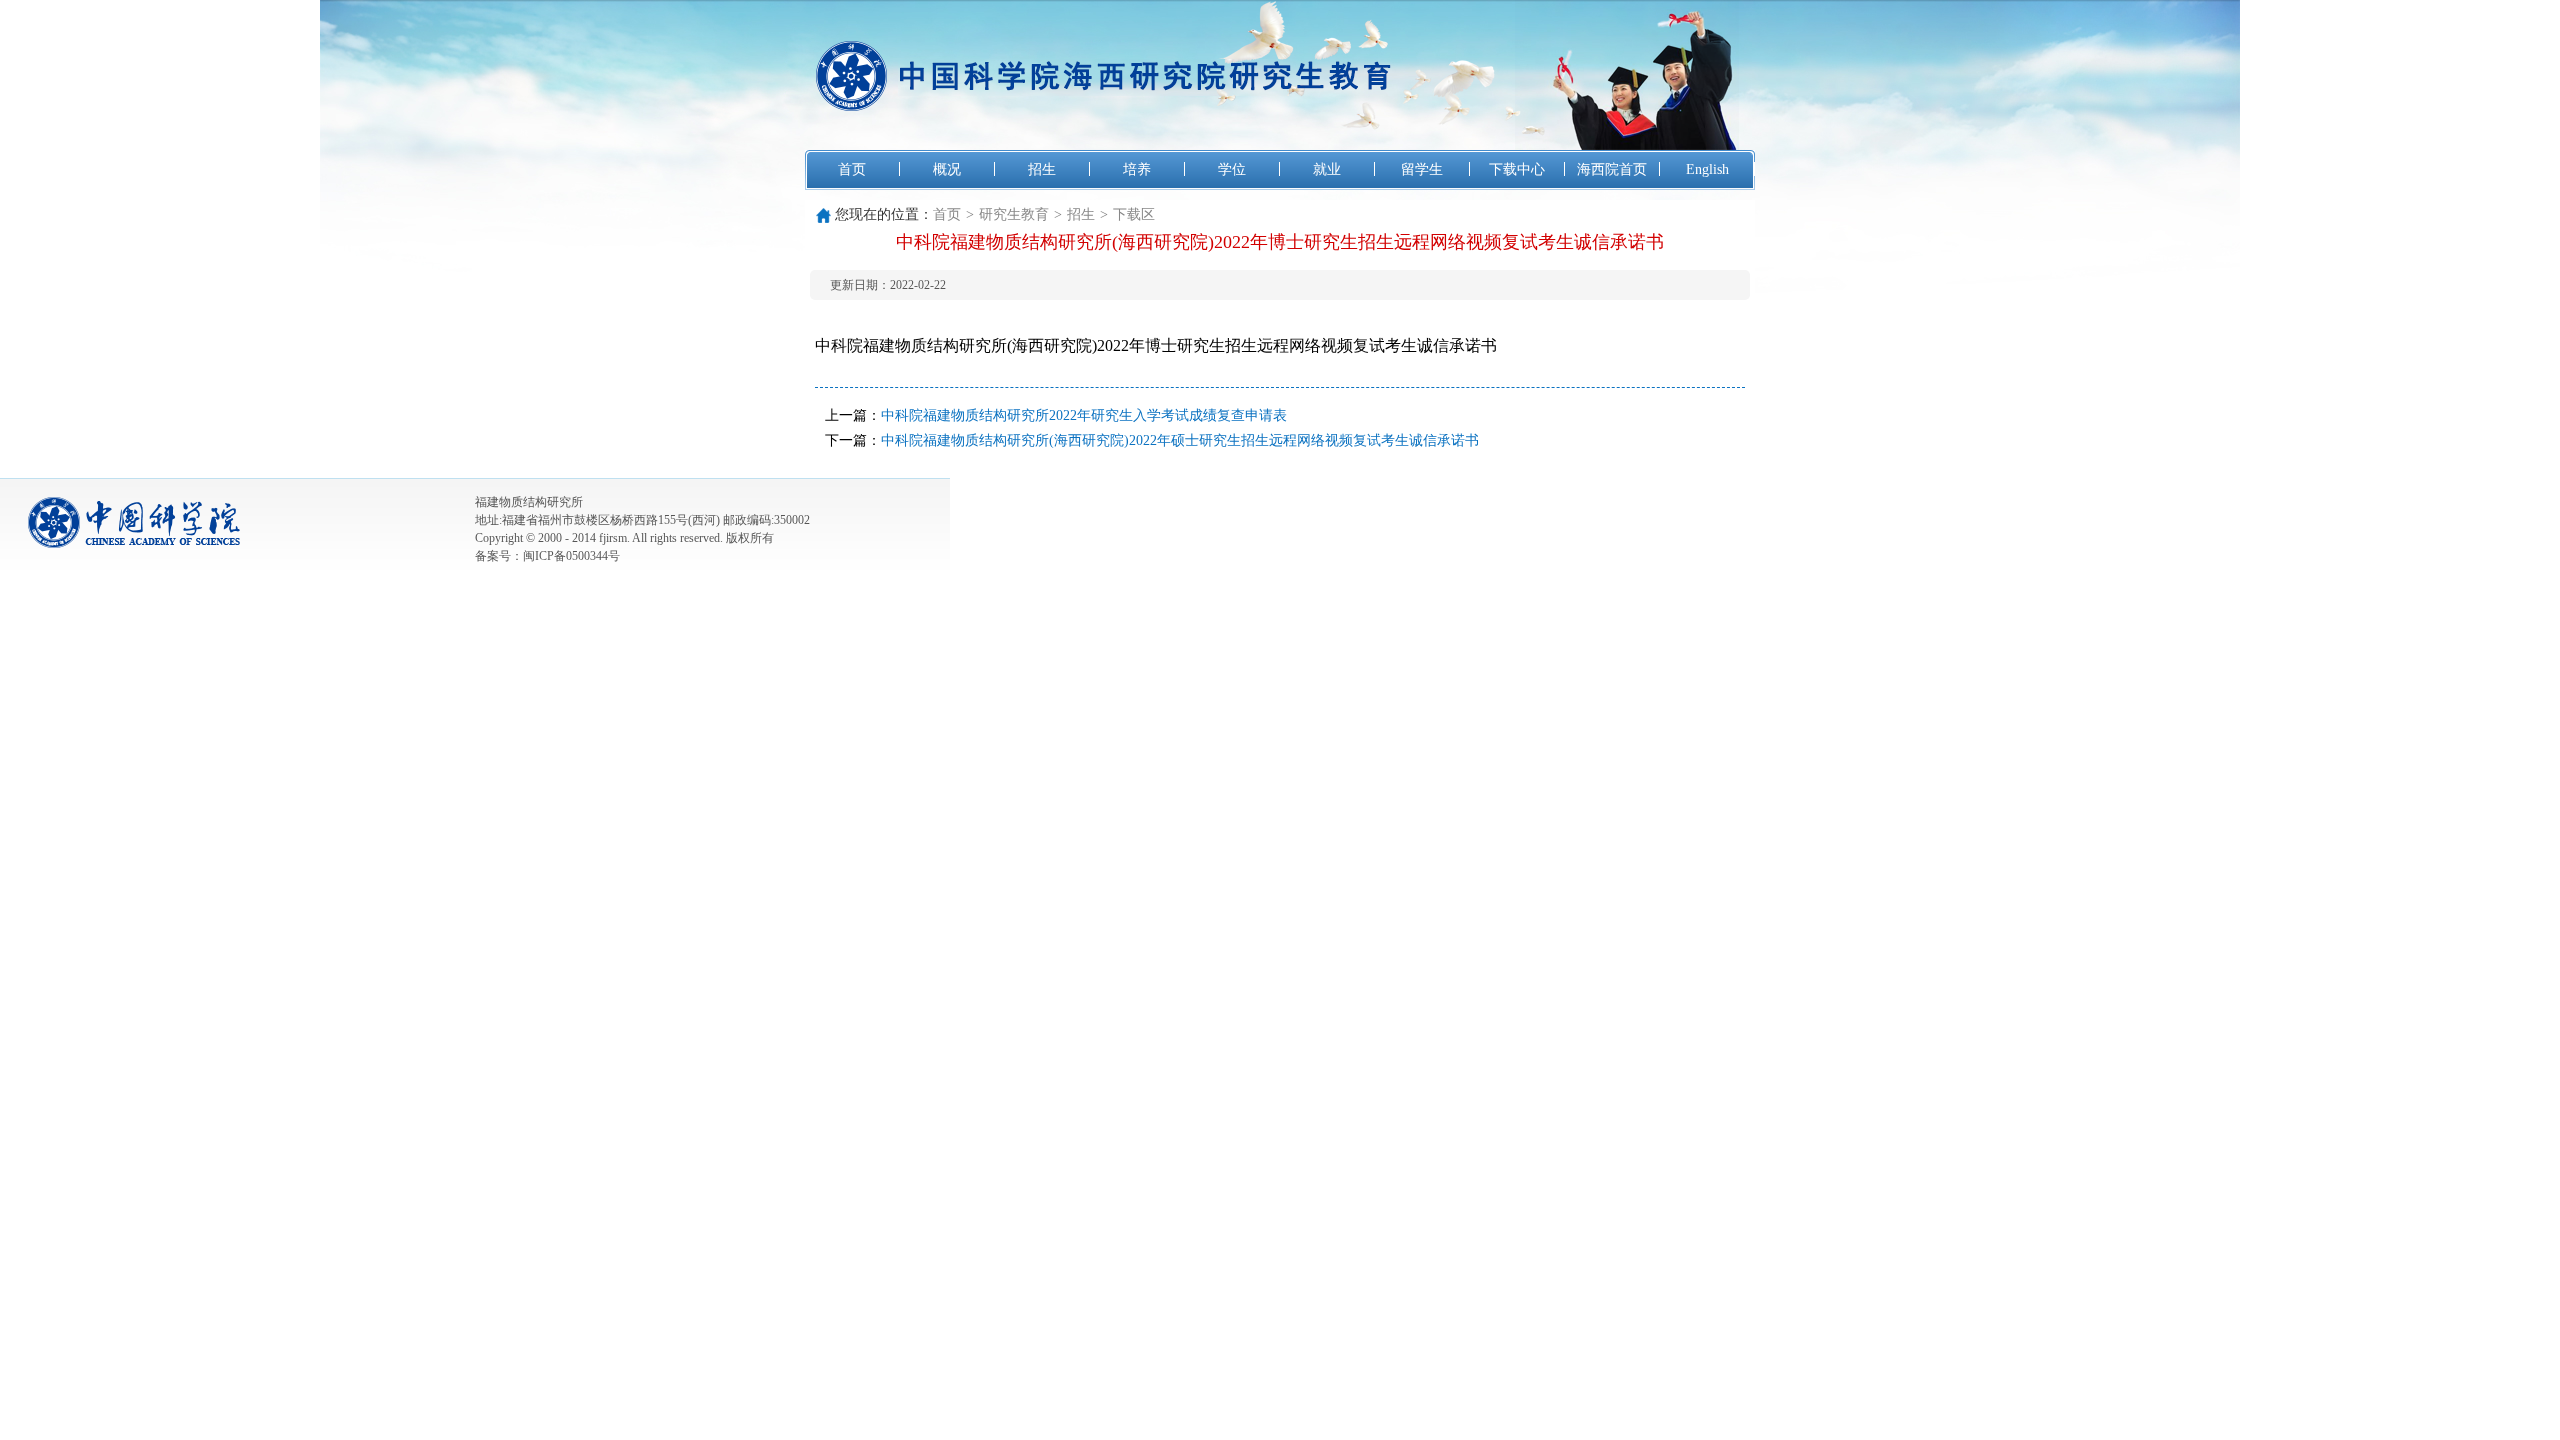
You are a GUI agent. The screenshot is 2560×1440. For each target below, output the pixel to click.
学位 (1232, 169)
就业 (1327, 169)
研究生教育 (1014, 214)
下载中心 (1517, 169)
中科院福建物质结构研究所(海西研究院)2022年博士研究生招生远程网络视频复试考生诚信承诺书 (1156, 345)
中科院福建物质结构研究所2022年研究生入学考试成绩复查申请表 (1084, 415)
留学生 (1422, 169)
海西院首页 (1612, 169)
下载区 (1134, 214)
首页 (852, 169)
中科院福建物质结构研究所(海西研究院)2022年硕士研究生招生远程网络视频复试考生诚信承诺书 (1180, 440)
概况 (947, 169)
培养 (1137, 169)
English (1707, 169)
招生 (1042, 169)
